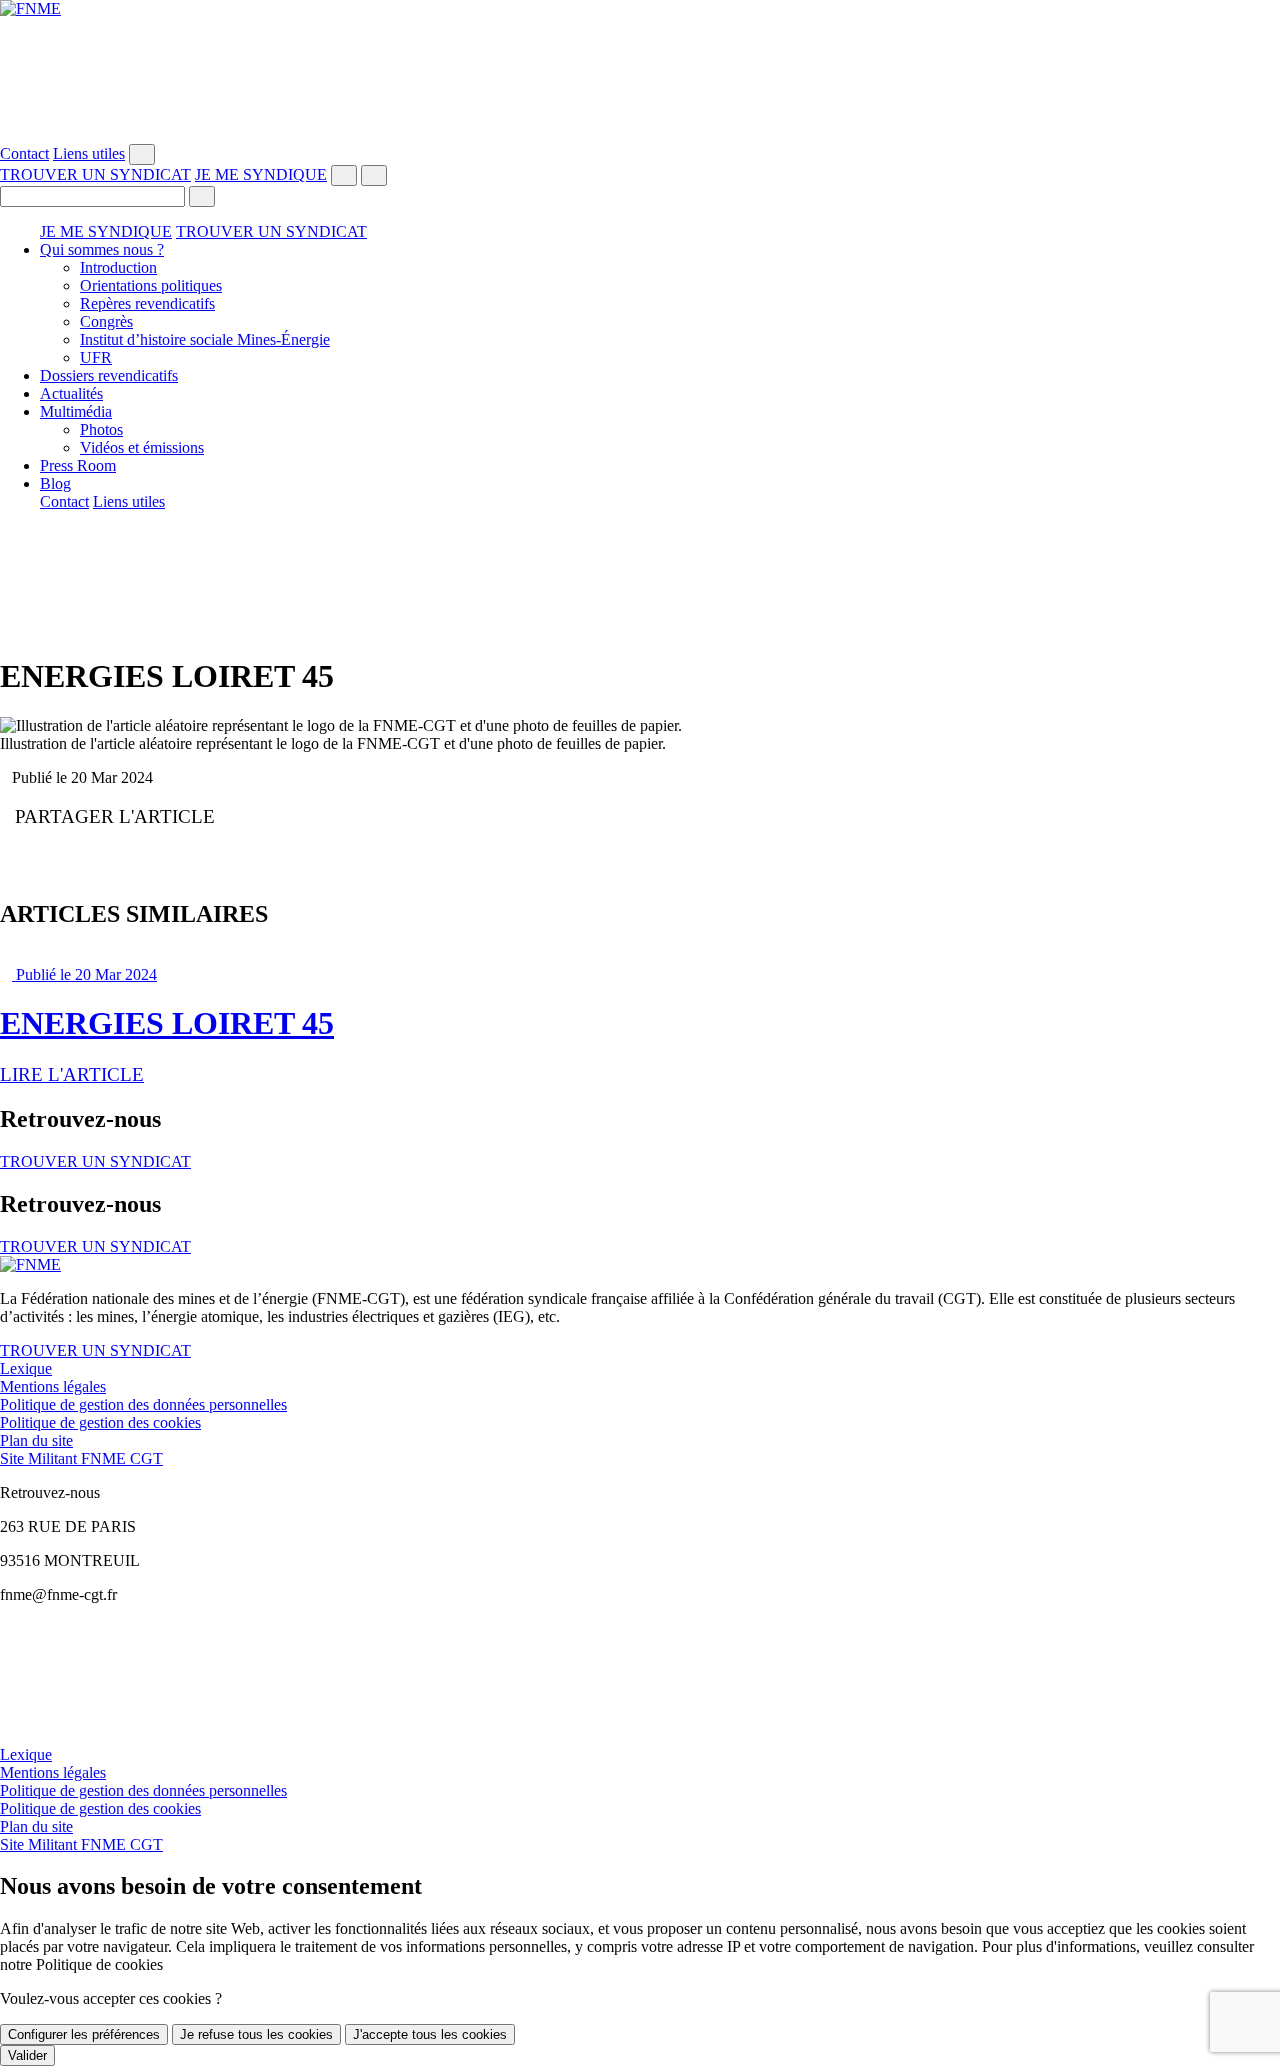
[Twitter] (640, 45)
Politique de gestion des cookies (100, 1422)
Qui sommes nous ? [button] (102, 249)
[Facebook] (640, 27)
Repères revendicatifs (147, 303)
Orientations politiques (151, 285)
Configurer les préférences (84, 2034)
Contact (24, 153)
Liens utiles (89, 153)
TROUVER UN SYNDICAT (95, 174)
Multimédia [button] (76, 411)
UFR (96, 357)
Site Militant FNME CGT (81, 1458)
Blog (55, 483)
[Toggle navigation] (374, 175)
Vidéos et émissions (142, 447)
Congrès (106, 321)
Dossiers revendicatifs (109, 375)
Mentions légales (53, 1386)
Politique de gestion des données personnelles (143, 1404)
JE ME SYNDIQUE (261, 174)
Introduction (118, 267)
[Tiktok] (640, 135)
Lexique (26, 1368)
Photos (101, 429)
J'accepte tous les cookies (430, 2034)
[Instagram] (640, 81)
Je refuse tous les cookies (256, 2034)
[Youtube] (640, 63)
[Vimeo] (640, 117)
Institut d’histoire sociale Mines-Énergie (205, 339)
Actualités (71, 393)
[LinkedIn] (640, 99)
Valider (27, 2055)
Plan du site (36, 1440)
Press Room (78, 465)
